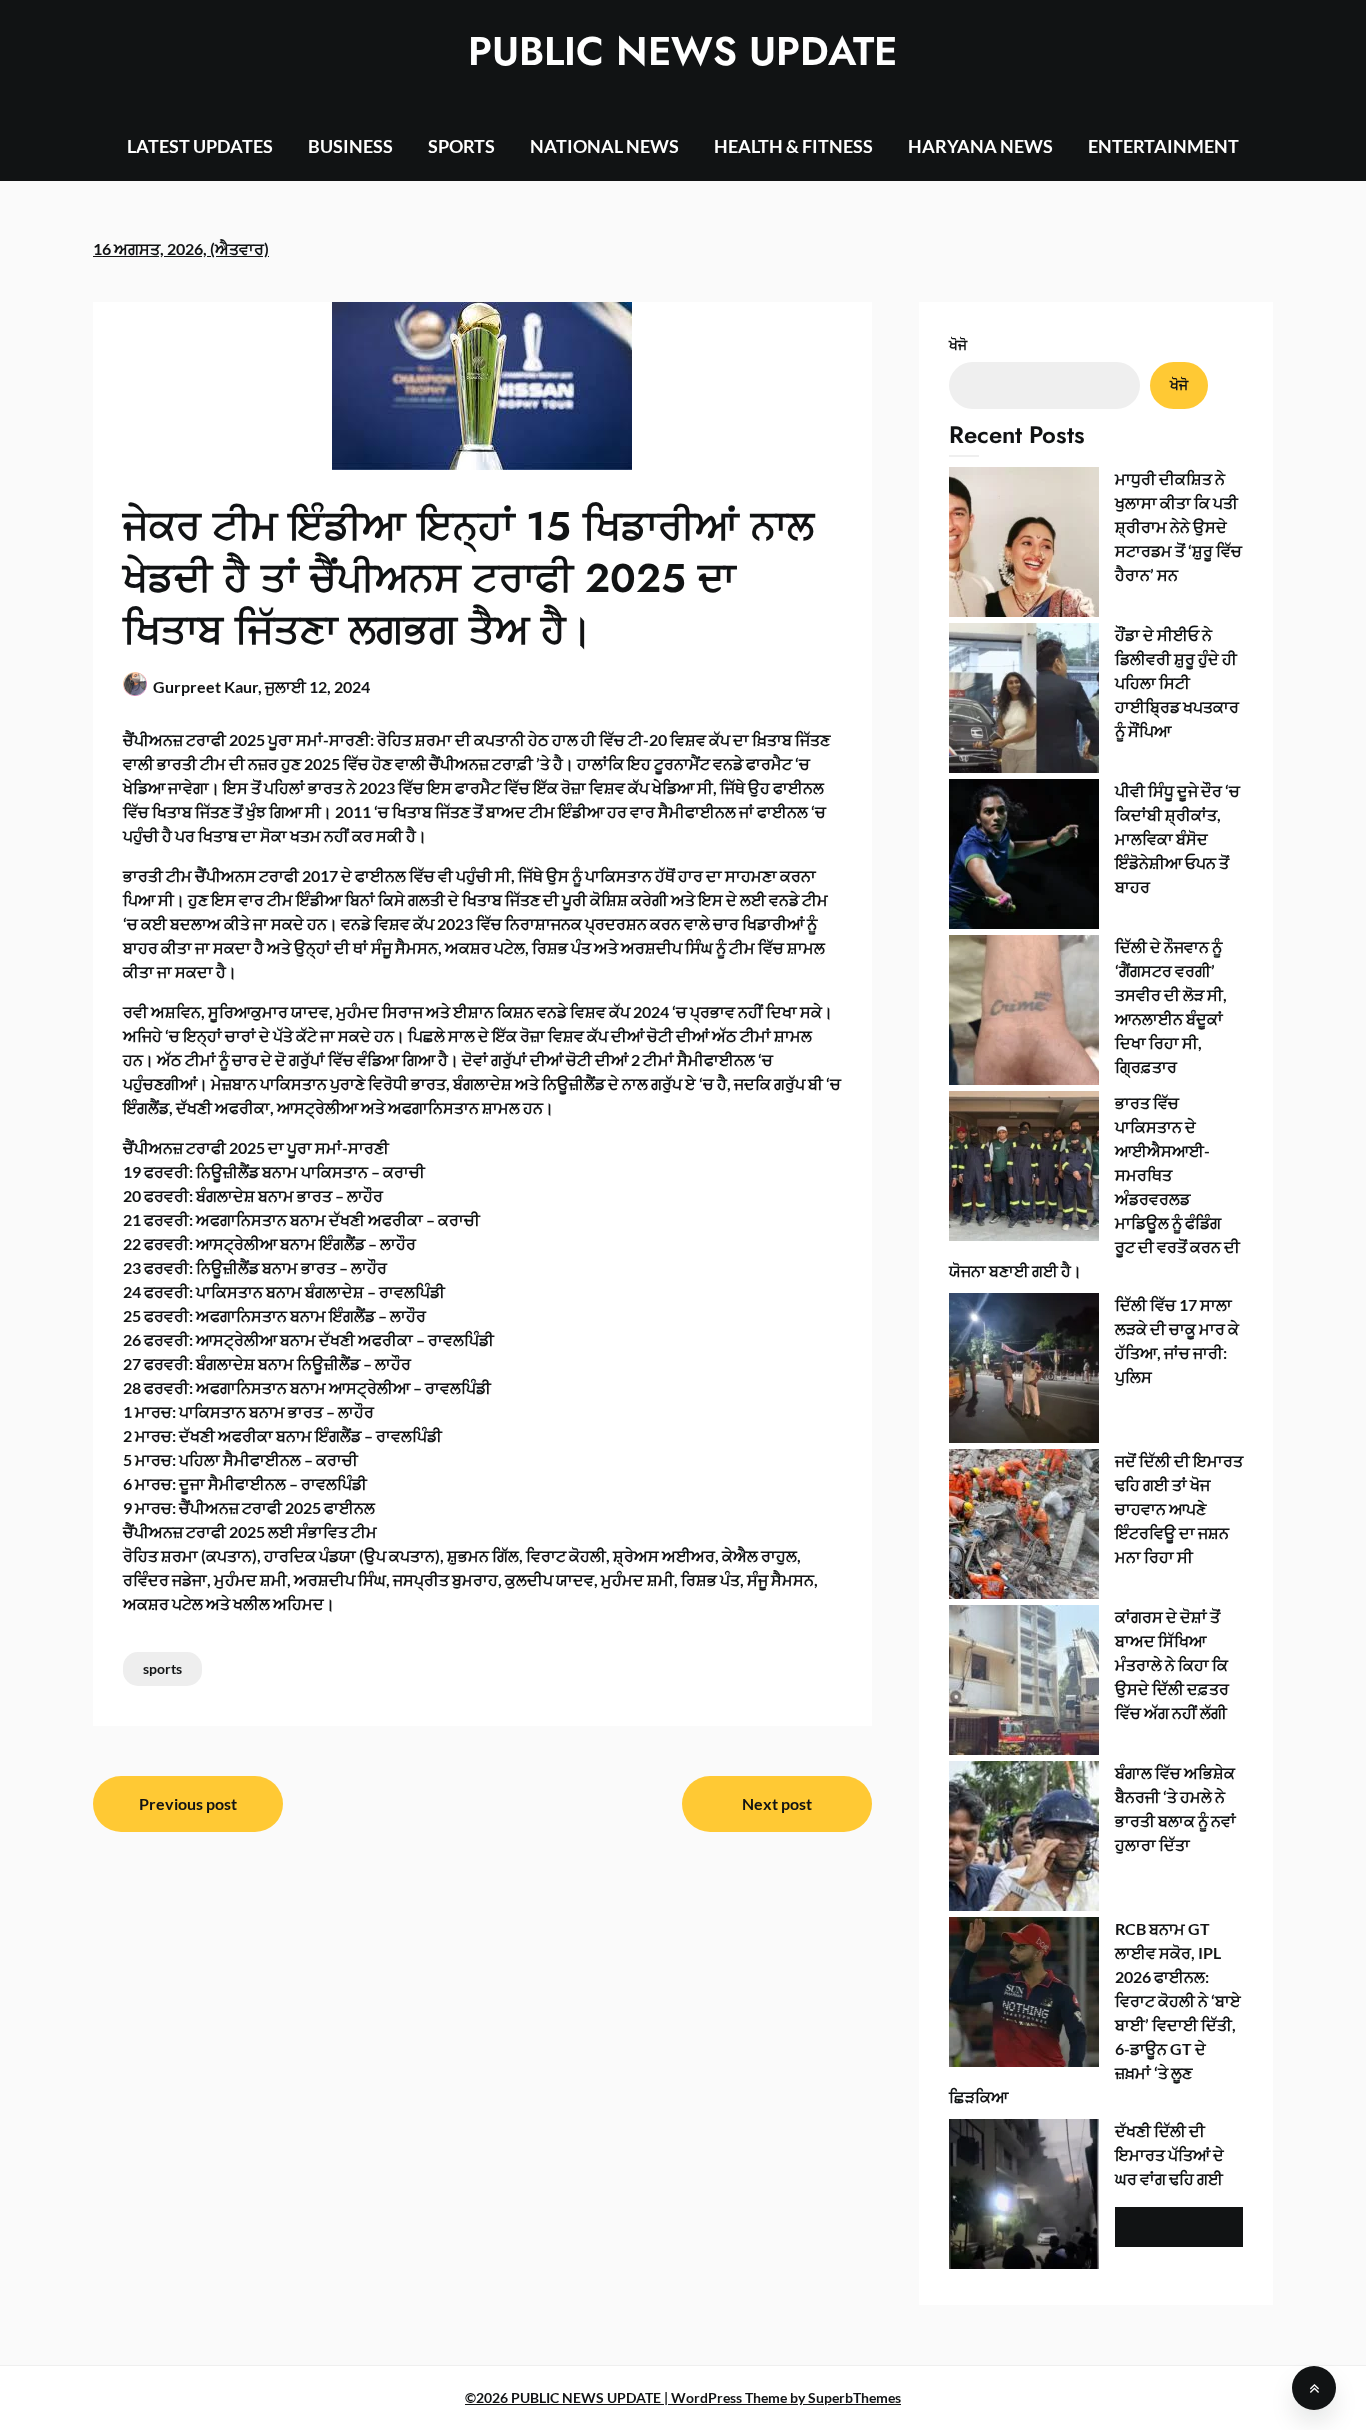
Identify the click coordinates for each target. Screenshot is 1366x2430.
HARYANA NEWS (980, 146)
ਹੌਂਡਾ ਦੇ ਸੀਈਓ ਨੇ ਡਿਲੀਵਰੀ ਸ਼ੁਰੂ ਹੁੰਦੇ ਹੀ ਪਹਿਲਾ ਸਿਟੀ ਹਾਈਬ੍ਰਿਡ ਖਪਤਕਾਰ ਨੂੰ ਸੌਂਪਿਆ (1177, 682)
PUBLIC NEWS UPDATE (682, 51)
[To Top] (1314, 2388)
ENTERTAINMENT (1163, 146)
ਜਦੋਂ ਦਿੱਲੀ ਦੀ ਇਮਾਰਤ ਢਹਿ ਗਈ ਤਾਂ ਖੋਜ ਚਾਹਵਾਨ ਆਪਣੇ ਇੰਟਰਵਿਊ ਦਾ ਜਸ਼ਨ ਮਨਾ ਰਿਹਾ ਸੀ (1179, 1508)
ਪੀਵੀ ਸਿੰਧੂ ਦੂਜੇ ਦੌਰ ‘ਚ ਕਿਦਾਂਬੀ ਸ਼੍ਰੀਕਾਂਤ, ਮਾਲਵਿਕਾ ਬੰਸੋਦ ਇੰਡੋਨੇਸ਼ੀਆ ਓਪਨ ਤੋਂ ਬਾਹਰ (1177, 838)
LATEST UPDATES (200, 146)
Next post (777, 1803)
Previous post (188, 1803)
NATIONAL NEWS (604, 146)
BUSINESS (350, 146)
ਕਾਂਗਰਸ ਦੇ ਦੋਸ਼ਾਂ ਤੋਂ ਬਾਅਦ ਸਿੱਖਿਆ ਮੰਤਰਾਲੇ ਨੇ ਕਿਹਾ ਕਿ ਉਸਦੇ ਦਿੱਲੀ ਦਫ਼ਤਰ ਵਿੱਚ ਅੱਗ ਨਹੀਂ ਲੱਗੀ (1172, 1664)
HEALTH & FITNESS (793, 146)
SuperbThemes (854, 2397)
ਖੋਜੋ (958, 344)
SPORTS (461, 146)
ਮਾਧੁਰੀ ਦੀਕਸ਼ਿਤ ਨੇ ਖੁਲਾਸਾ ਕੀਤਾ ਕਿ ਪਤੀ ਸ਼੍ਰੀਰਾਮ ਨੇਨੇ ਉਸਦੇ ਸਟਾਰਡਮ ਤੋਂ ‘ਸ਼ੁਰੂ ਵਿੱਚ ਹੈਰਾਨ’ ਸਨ (1178, 526)
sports (162, 1668)
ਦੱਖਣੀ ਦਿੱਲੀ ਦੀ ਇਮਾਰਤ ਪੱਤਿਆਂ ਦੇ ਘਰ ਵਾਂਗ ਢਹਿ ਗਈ (1169, 2154)
